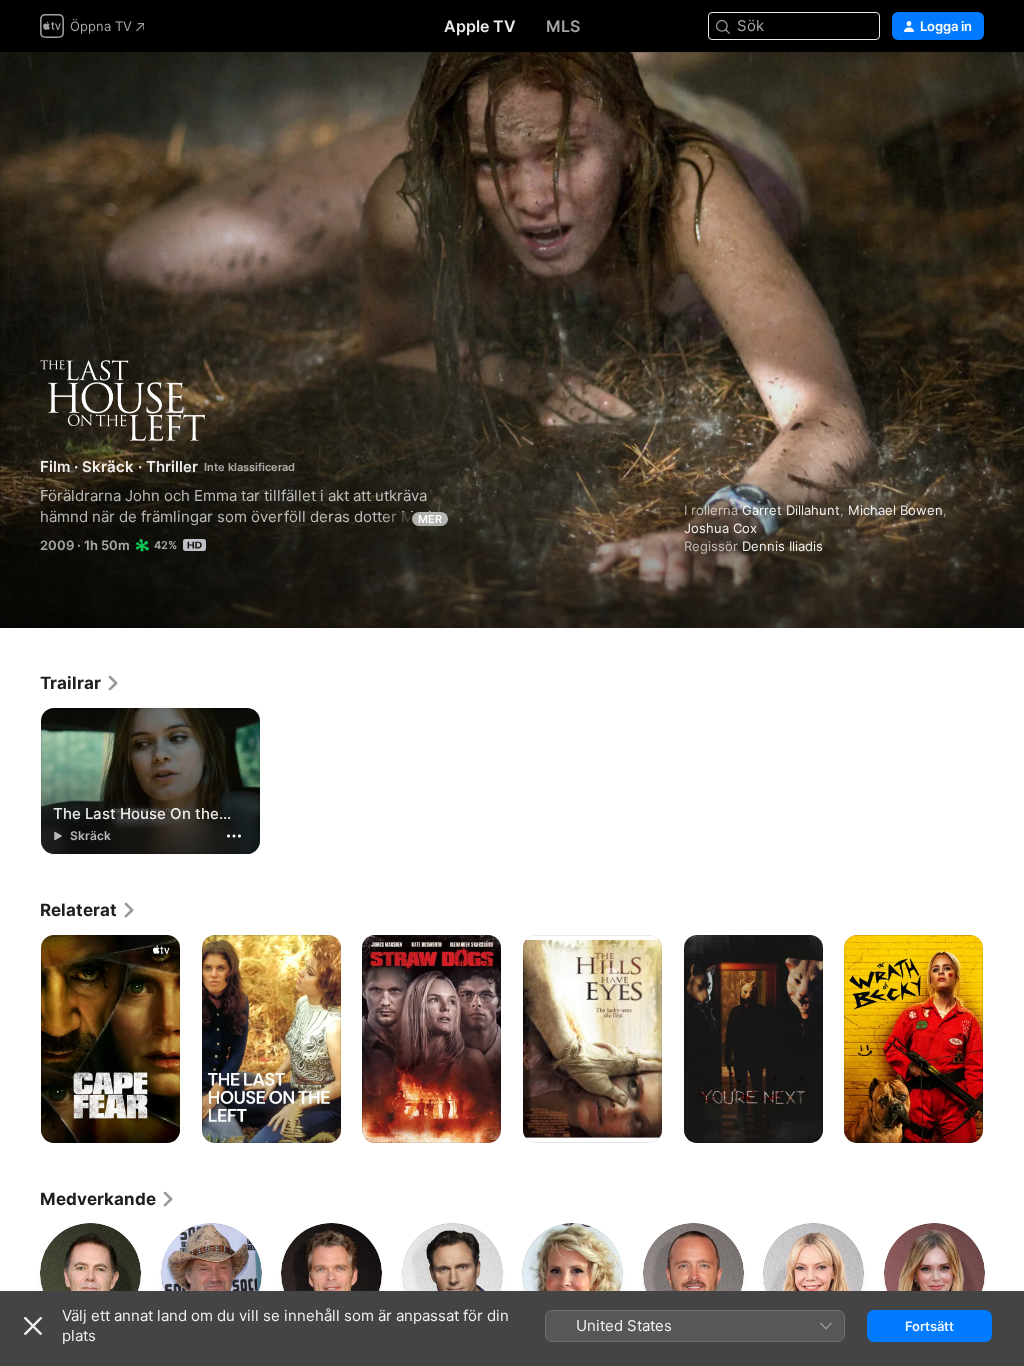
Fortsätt (929, 1326)
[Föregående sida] (20, 1039)
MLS (563, 26)
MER (430, 519)
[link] (80, 683)
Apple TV (480, 26)
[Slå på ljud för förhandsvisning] (970, 91)
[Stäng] (33, 1326)
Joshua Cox (720, 528)
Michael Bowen (895, 510)
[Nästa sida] (1004, 1039)
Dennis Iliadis (782, 546)
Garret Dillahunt (791, 510)
